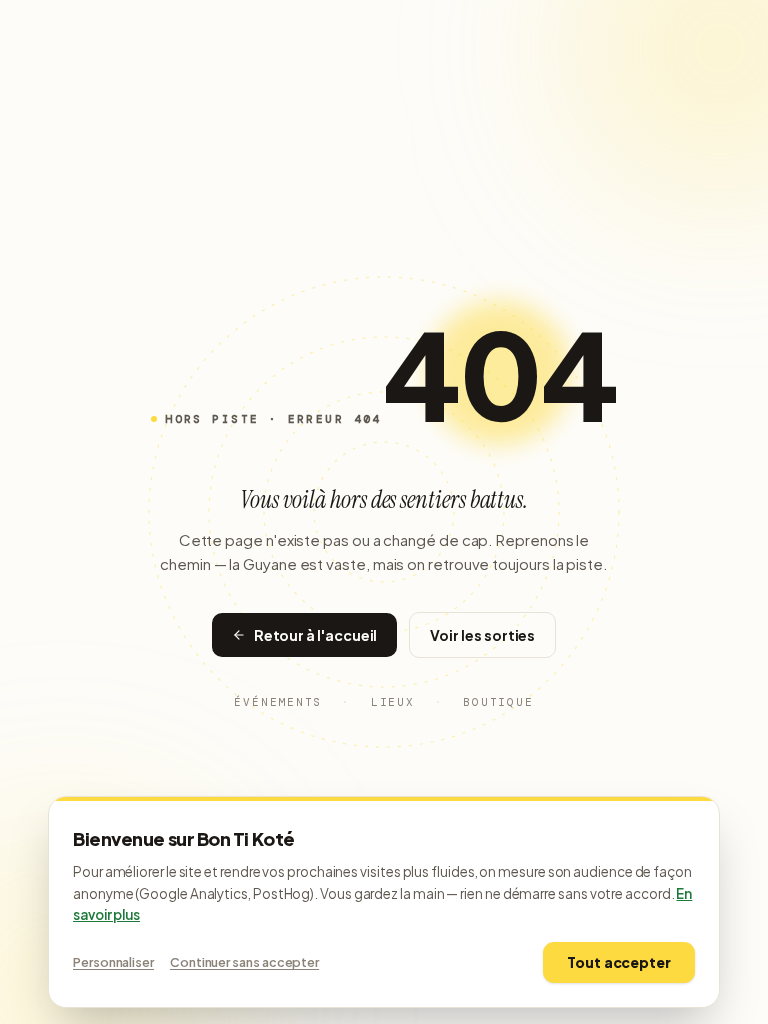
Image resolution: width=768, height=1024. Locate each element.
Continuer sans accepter (244, 962)
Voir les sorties (482, 635)
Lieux (393, 702)
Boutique (498, 702)
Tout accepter (619, 962)
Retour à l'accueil (316, 635)
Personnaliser (113, 962)
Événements (278, 702)
